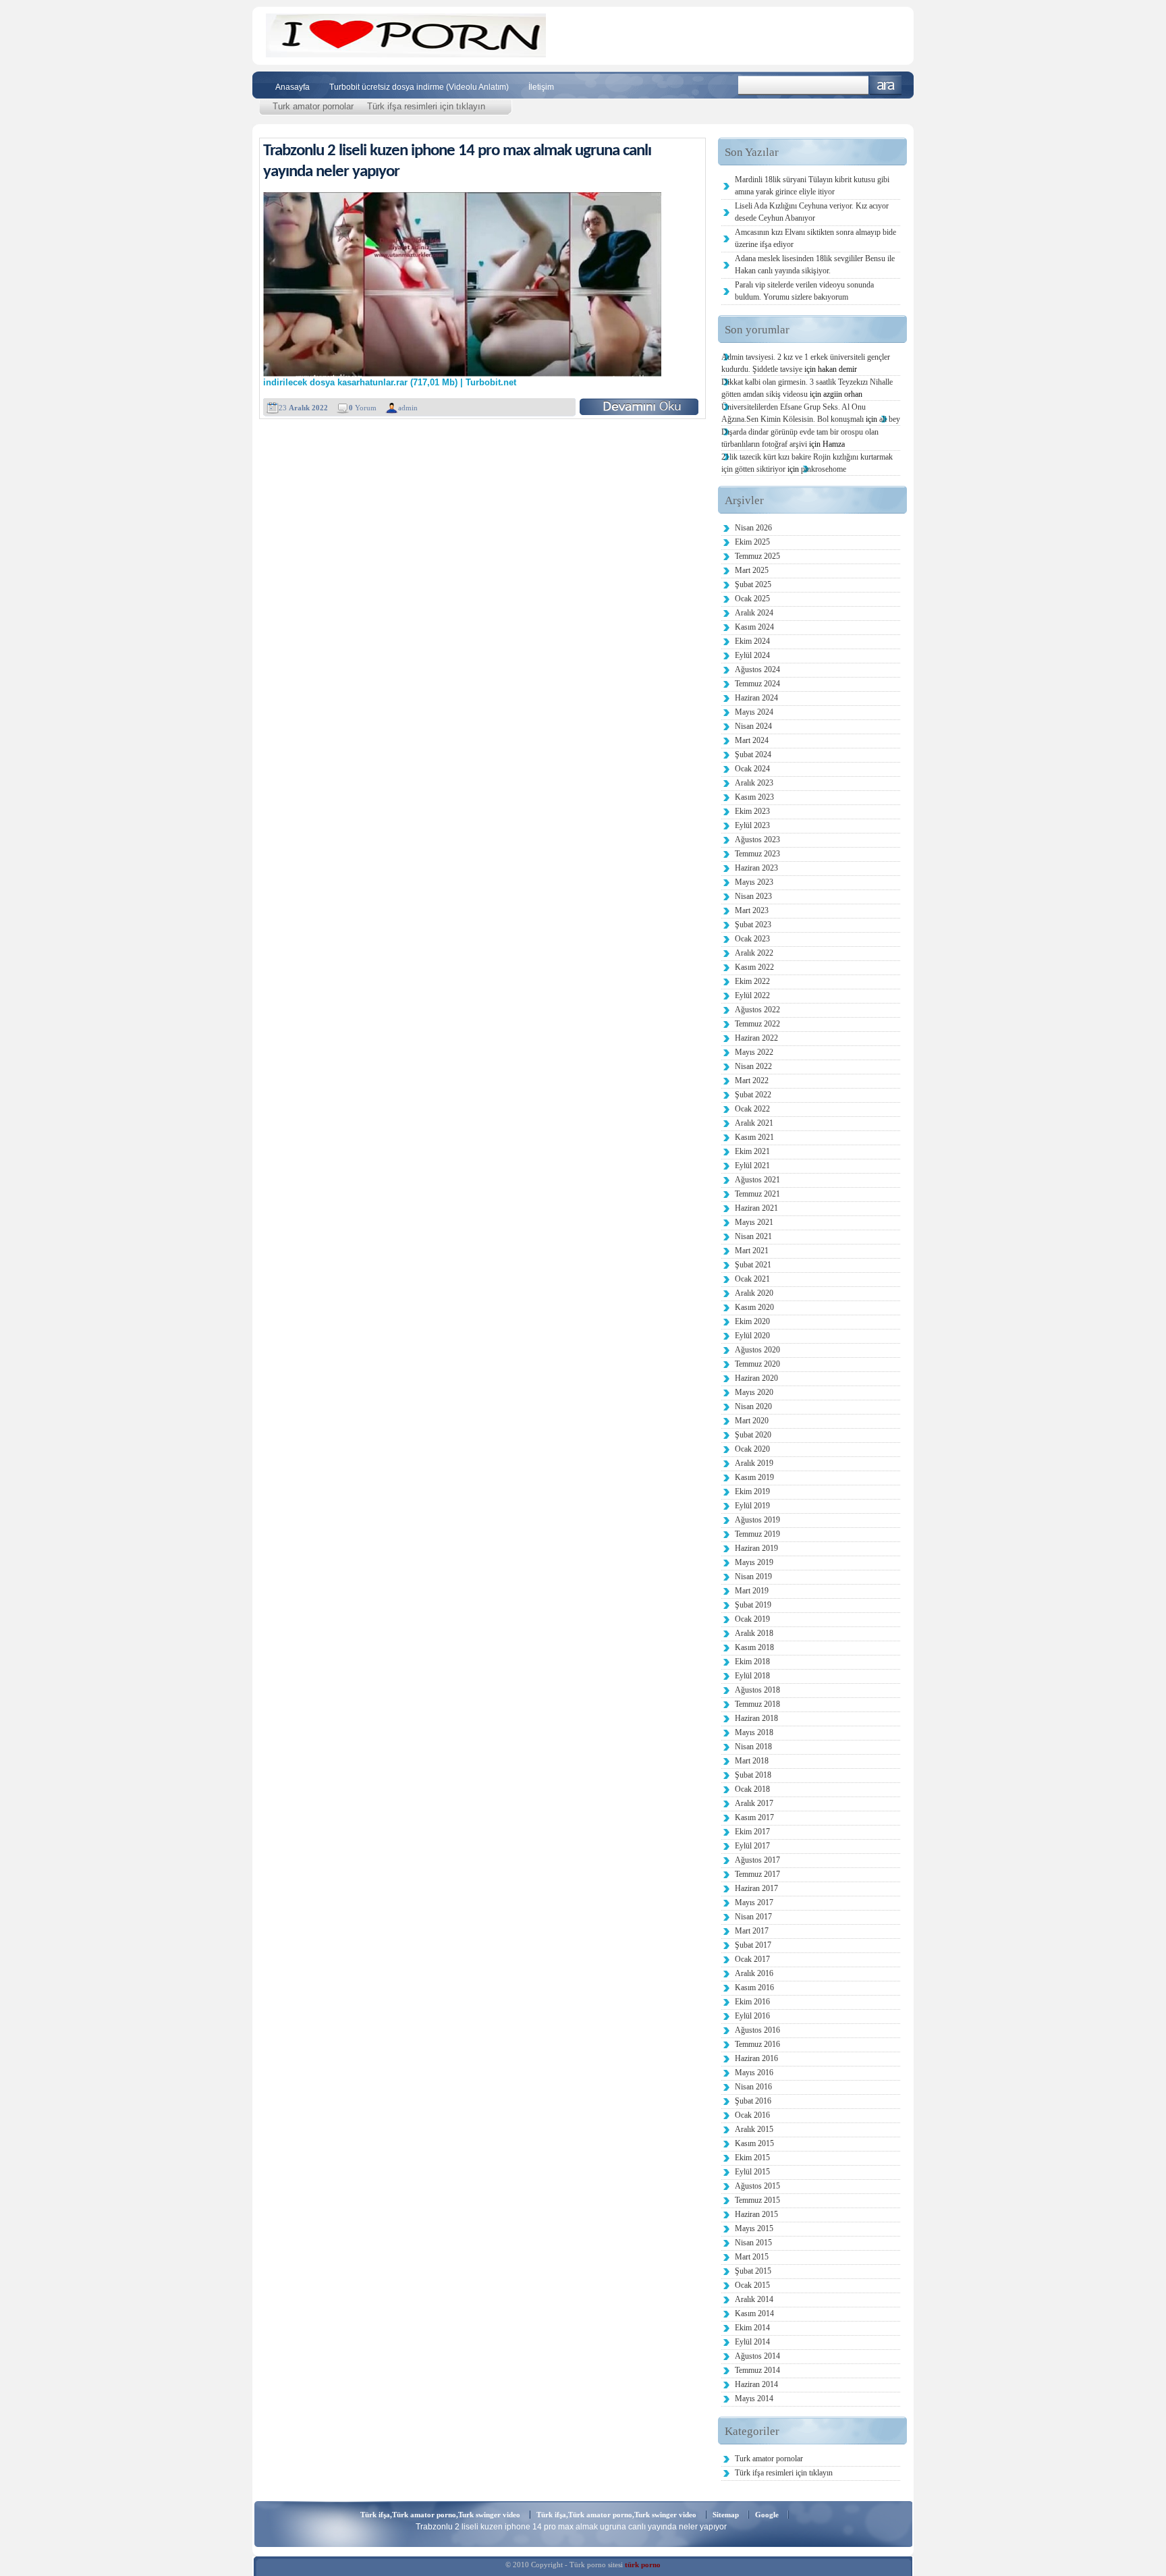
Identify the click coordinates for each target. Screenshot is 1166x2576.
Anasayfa (293, 87)
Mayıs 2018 (754, 1732)
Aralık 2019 (754, 1463)
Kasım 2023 (754, 797)
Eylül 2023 (752, 825)
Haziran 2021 (756, 1208)
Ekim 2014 (752, 2328)
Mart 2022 (752, 1080)
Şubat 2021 (753, 1265)
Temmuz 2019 (757, 1534)
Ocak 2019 (752, 1619)
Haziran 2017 (756, 1888)
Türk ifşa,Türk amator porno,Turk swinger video (440, 2515)
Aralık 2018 (754, 1633)
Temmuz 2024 (757, 684)
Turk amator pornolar (313, 106)
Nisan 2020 (753, 1406)
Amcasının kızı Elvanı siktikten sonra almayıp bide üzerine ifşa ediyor (815, 238)
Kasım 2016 (754, 1988)
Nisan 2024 (753, 726)
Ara (886, 85)
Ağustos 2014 (757, 2356)
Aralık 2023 (754, 783)
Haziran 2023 (756, 868)
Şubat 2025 (753, 584)
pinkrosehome (824, 469)
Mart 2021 (752, 1251)
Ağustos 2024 (757, 669)
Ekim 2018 (752, 1662)
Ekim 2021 (752, 1151)
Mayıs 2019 (754, 1562)
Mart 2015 (752, 2257)
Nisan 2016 (753, 2087)
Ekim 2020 (752, 1321)
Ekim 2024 (752, 641)
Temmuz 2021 (757, 1194)
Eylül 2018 (752, 1676)
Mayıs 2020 (754, 1392)
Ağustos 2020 (757, 1350)
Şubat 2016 (753, 2101)
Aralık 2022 (754, 953)
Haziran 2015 (756, 2214)
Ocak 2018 (752, 1789)
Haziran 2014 (756, 2384)
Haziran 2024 (756, 698)
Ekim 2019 (752, 1491)
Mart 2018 (752, 1761)
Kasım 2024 (754, 627)
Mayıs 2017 (754, 1902)
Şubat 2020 (753, 1435)
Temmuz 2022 (757, 1024)
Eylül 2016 (752, 2016)
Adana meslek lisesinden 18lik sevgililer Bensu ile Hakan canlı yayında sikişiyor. (815, 265)
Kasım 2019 (754, 1477)
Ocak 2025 (752, 599)
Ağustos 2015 (757, 2186)
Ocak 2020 (752, 1449)
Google (767, 2515)
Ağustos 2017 (757, 1860)
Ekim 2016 (752, 2002)
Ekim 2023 (752, 811)
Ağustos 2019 (757, 1520)
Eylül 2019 (752, 1506)
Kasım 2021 (754, 1137)
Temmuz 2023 (757, 854)
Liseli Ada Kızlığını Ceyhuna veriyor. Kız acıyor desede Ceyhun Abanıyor (812, 212)
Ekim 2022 (752, 981)
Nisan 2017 (753, 1917)
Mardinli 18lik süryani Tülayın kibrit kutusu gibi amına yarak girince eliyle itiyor (812, 186)
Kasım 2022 (754, 967)
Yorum (363, 408)
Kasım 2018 (754, 1647)
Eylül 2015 (752, 2172)
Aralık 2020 (754, 1293)
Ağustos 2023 (757, 840)
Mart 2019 (752, 1591)
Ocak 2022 (752, 1109)
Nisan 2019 (753, 1577)
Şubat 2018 (753, 1775)
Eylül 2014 (752, 2342)
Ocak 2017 (752, 1959)
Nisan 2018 (753, 1747)
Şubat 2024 (753, 755)
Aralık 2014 (754, 2299)
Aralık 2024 (754, 613)
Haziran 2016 (756, 2058)
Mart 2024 (752, 740)
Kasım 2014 (754, 2313)
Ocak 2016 (752, 2115)
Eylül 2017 (752, 1846)
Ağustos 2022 (757, 1010)
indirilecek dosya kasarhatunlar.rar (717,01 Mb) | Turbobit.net (390, 383)
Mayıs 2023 (754, 882)
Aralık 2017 (754, 1803)
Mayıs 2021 (754, 1222)
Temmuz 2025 (757, 556)
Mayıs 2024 (754, 712)
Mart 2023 (752, 910)
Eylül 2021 (752, 1166)
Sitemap (726, 2515)
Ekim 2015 (752, 2158)
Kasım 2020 (754, 1307)
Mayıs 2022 (754, 1052)
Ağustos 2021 (757, 1180)
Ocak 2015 (752, 2285)
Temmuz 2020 (757, 1364)
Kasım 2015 (754, 2143)
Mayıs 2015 (754, 2228)
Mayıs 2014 (754, 2399)
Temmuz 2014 (757, 2370)
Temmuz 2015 (757, 2200)
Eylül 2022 (752, 995)
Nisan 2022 (753, 1066)
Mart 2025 (752, 570)
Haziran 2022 (756, 1038)
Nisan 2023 (753, 896)
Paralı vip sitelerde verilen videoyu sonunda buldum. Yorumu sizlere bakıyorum (804, 291)
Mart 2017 (752, 1931)
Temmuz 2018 (757, 1704)
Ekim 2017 (752, 1832)
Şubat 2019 (753, 1605)
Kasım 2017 (754, 1817)
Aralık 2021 (754, 1123)
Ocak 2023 (752, 939)
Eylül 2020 (752, 1336)
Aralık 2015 (754, 2129)
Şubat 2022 (753, 1095)
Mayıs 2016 (754, 2073)
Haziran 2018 (756, 1718)
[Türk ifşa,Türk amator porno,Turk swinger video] (406, 54)
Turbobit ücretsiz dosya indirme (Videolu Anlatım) (419, 87)
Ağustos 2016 (757, 2030)
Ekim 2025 (752, 542)
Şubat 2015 (753, 2271)
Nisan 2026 (753, 528)
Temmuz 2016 (757, 2044)
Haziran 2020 (756, 1378)
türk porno (643, 2565)
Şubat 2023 (753, 925)
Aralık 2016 (754, 1973)
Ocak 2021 (752, 1279)
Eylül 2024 (752, 655)
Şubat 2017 (753, 1945)
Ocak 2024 (752, 769)
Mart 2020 (752, 1421)
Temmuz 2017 (757, 1874)
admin (408, 408)
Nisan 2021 (753, 1236)
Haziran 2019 (756, 1548)
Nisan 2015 (753, 2243)
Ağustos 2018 (757, 1690)
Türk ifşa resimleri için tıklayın (426, 106)
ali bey (890, 419)
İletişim (541, 87)
